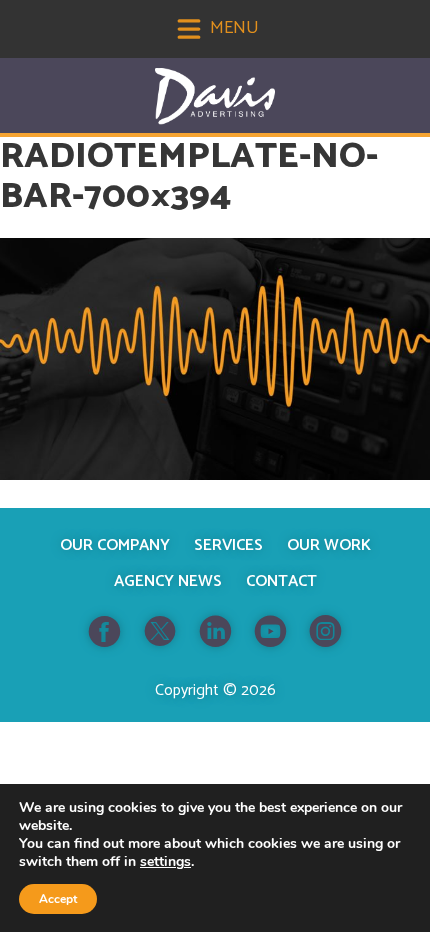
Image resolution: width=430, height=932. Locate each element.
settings (165, 862)
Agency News (168, 581)
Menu (232, 28)
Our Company (115, 545)
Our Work (329, 545)
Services (228, 545)
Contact (281, 581)
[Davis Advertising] (215, 96)
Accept (58, 899)
